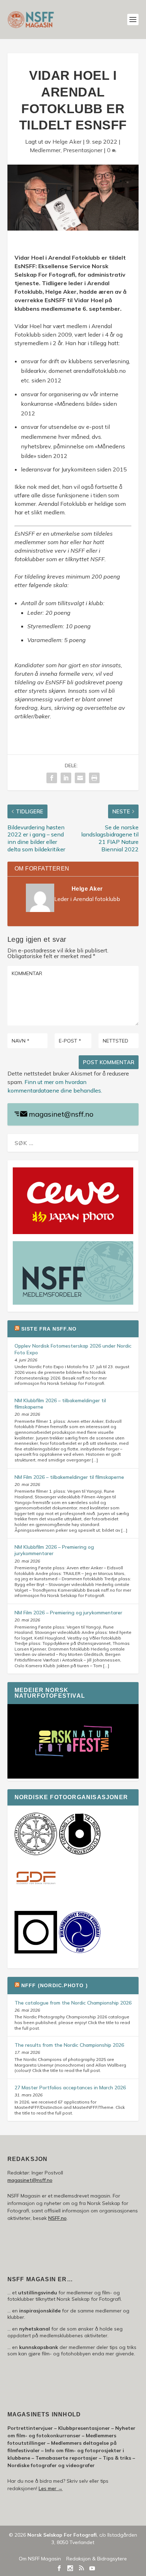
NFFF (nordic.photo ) (55, 1985)
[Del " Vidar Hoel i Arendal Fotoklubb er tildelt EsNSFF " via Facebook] (52, 778)
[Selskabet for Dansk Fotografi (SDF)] (36, 1898)
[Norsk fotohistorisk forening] (80, 1853)
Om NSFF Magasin (40, 2559)
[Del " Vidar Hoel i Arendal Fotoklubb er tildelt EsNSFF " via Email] (80, 778)
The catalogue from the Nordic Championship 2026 (73, 2003)
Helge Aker (67, 142)
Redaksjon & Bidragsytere (97, 2559)
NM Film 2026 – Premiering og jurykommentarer (68, 1613)
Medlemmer (45, 150)
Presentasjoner (83, 150)
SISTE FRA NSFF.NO (49, 1329)
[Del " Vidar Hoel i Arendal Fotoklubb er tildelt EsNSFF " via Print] (94, 778)
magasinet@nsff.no (61, 1114)
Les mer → (51, 2488)
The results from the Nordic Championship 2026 (69, 2045)
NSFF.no (57, 2218)
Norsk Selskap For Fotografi (62, 2535)
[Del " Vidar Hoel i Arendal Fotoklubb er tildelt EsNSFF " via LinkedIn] (66, 778)
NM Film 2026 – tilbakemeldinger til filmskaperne (69, 1477)
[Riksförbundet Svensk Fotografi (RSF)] (80, 1952)
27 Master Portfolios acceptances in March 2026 (70, 2088)
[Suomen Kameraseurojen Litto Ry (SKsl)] (36, 1952)
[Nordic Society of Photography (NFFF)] (36, 1853)
